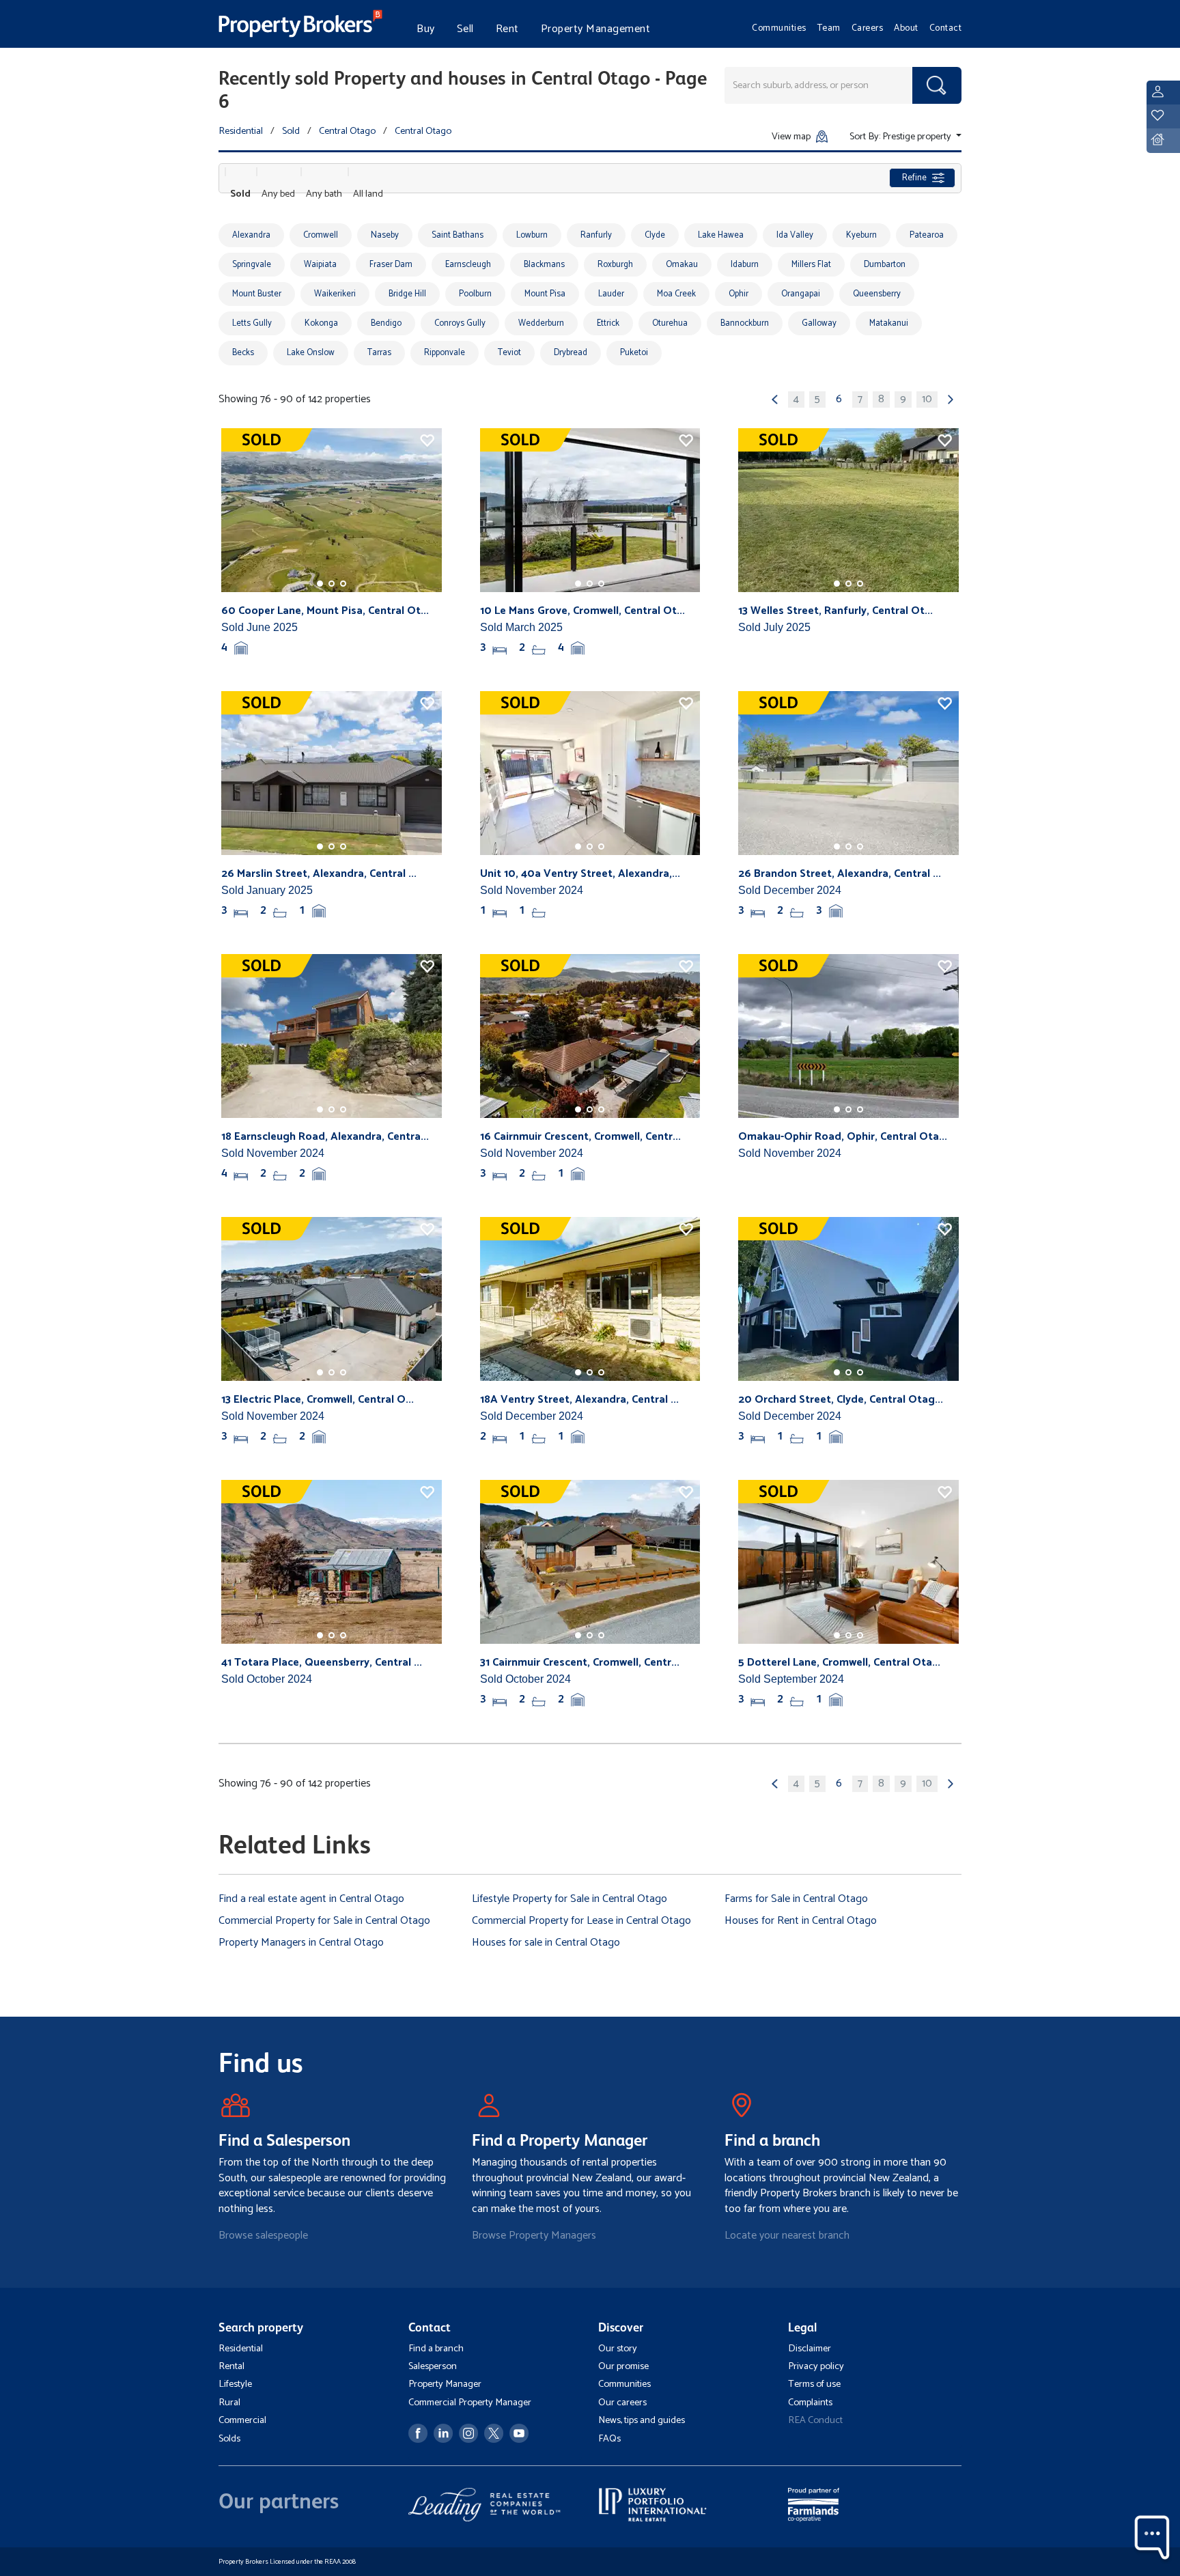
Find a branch (436, 2349)
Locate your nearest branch (787, 2236)
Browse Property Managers (534, 2236)
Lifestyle (235, 2384)
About (906, 28)
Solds (229, 2439)
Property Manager (445, 2384)
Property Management (596, 29)
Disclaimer (810, 2349)
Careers (868, 28)
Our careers (622, 2403)
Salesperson (433, 2366)
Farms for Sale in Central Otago (796, 1899)
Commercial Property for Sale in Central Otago (324, 1921)
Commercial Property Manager (470, 2403)
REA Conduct (815, 2420)
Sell (465, 29)
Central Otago (347, 131)
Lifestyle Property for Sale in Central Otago (570, 1899)
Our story (618, 2349)
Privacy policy (816, 2366)
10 (927, 400)
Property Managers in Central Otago (301, 1943)
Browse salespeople (263, 2236)
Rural (229, 2403)
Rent (507, 29)
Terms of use (814, 2384)
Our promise (623, 2366)
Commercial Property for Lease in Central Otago (581, 1921)
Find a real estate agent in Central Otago (311, 1899)
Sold (291, 131)
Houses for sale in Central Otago (546, 1943)
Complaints (810, 2403)
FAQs (609, 2439)
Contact (946, 28)
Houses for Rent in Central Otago (801, 1921)
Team (829, 28)
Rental (231, 2366)
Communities (779, 28)
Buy (426, 29)
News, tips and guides (642, 2420)
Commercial (242, 2420)
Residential (241, 131)
